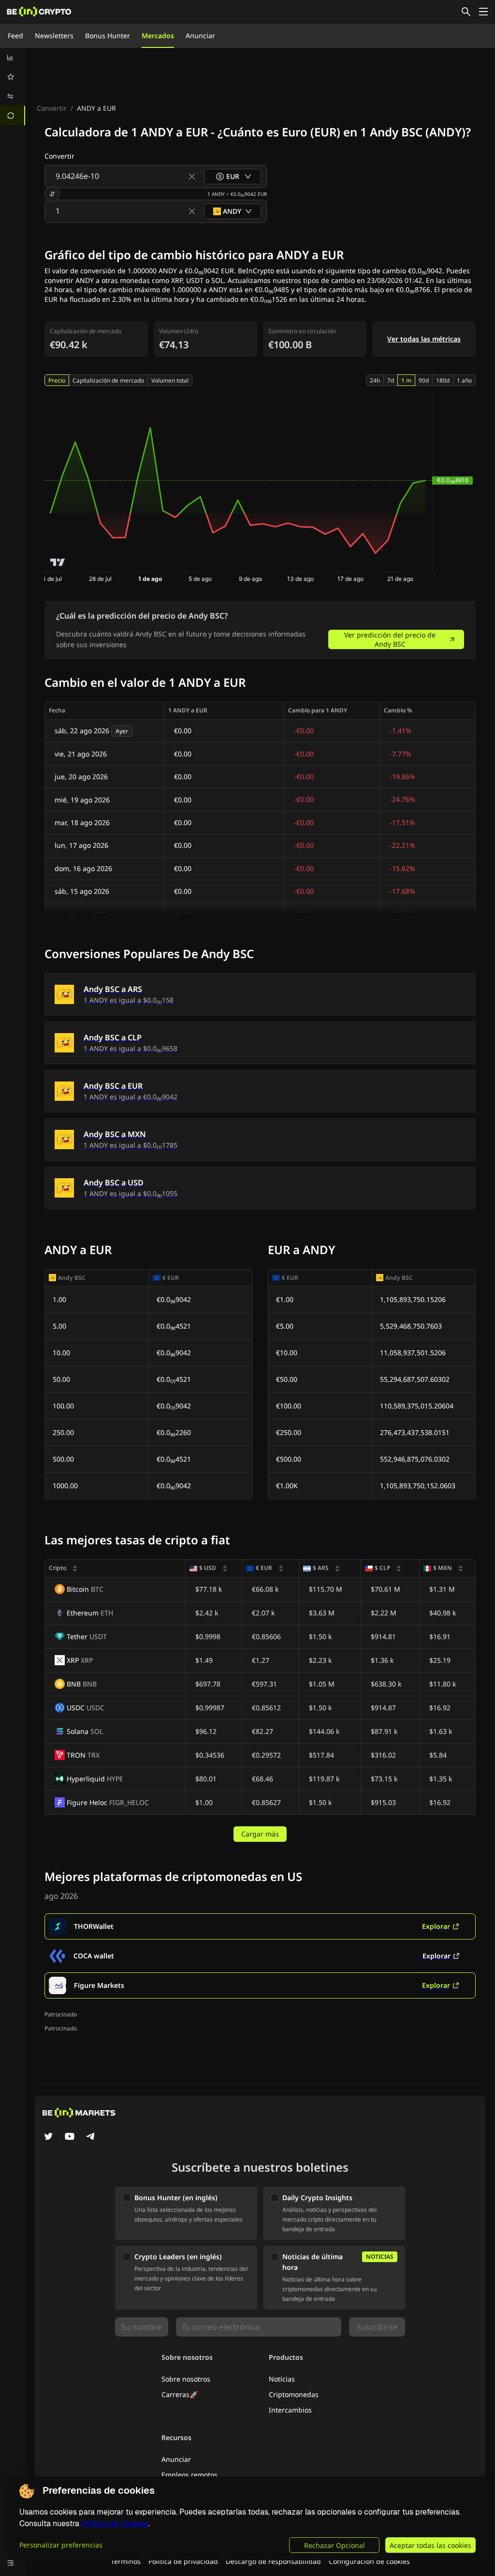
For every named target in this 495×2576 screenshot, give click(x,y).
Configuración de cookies (369, 2561)
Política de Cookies (115, 2524)
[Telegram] (91, 2137)
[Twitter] (48, 2137)
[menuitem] (13, 58)
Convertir (52, 108)
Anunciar (200, 36)
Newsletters (54, 36)
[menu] (13, 87)
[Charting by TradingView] (58, 562)
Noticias (282, 2379)
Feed (15, 36)
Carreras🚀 (180, 2394)
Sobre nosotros (186, 2379)
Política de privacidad (183, 2561)
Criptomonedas (294, 2394)
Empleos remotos (189, 2475)
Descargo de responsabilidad (273, 2561)
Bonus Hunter (108, 36)
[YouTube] (70, 2137)
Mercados (158, 36)
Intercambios (290, 2410)
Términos (126, 2561)
